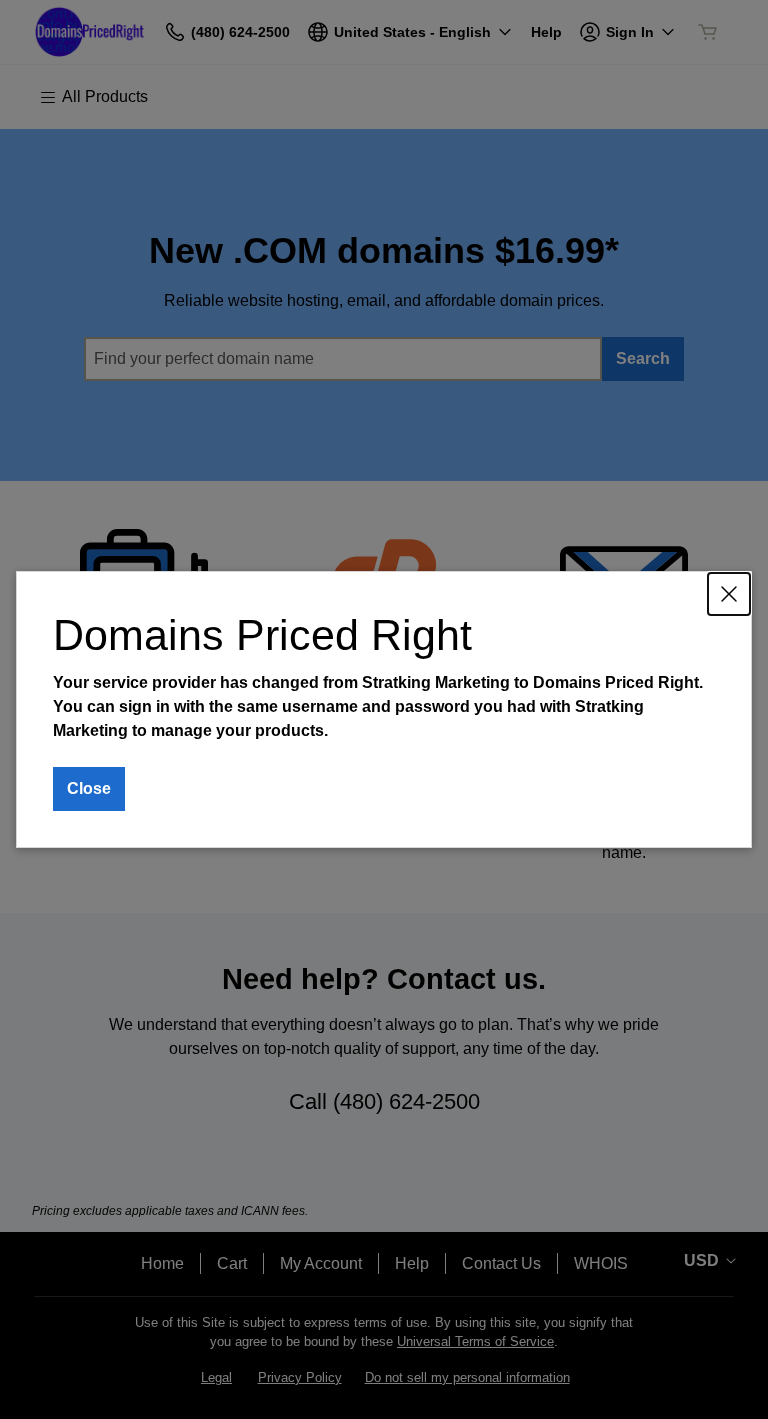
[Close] (729, 594)
